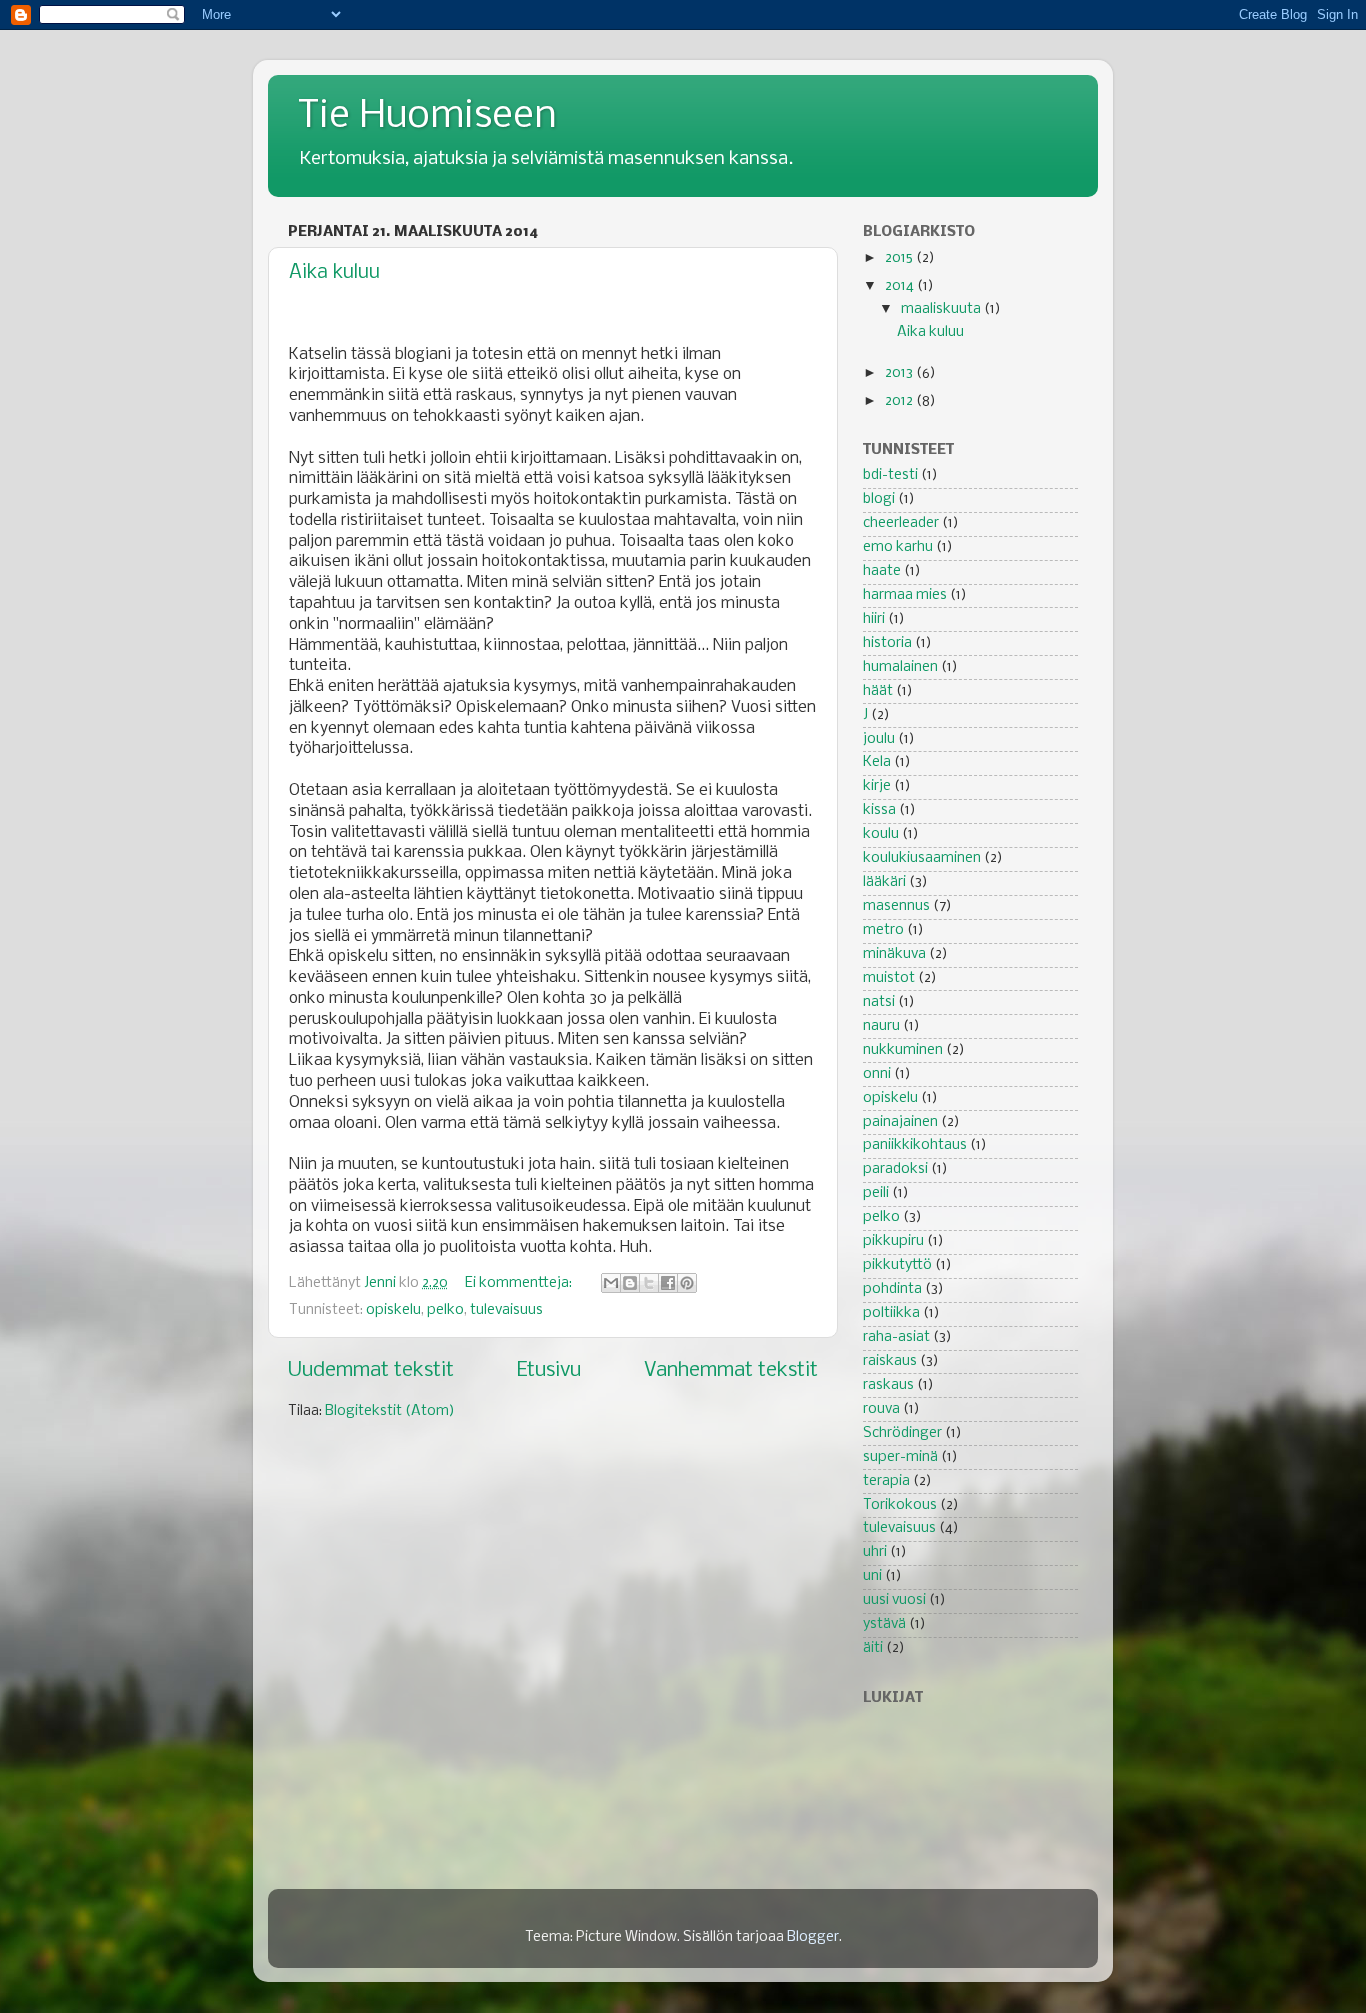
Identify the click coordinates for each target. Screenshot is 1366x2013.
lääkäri (884, 882)
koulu (881, 834)
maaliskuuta (942, 309)
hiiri (874, 619)
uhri (875, 1552)
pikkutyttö (897, 1265)
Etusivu (549, 1370)
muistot (889, 978)
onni (877, 1074)
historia (887, 643)
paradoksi (895, 1169)
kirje (877, 786)
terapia (886, 1481)
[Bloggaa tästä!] (630, 1283)
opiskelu (393, 1310)
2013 (900, 373)
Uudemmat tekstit (371, 1370)
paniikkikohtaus (915, 1145)
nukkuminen (903, 1050)
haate (882, 571)
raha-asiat (896, 1337)
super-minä (900, 1457)
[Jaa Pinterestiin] (687, 1283)
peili (876, 1193)
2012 (900, 401)
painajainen (900, 1122)
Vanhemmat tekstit (731, 1370)
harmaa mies (905, 595)
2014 (901, 286)
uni (872, 1576)
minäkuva (894, 954)
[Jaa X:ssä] (649, 1283)
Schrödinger (902, 1433)
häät (878, 691)
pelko (445, 1310)
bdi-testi (890, 475)
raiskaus (890, 1361)
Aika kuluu (334, 273)
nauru (881, 1026)
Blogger (813, 1937)
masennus (896, 906)
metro (883, 930)
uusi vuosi (894, 1600)
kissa (879, 810)
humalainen (900, 667)
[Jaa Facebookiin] (668, 1283)
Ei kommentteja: (520, 1283)
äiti (873, 1648)
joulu (879, 739)
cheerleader (901, 523)
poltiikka (891, 1313)
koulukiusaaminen (922, 858)
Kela (877, 762)
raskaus (888, 1385)
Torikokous (900, 1505)
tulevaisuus (506, 1310)
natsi (879, 1002)
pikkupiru (893, 1241)
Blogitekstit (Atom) (390, 1411)
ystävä (884, 1624)
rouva (881, 1409)
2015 (900, 258)
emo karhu (898, 547)
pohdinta (892, 1289)
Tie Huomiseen (427, 117)
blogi (879, 499)
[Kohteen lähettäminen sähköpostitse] (611, 1283)
